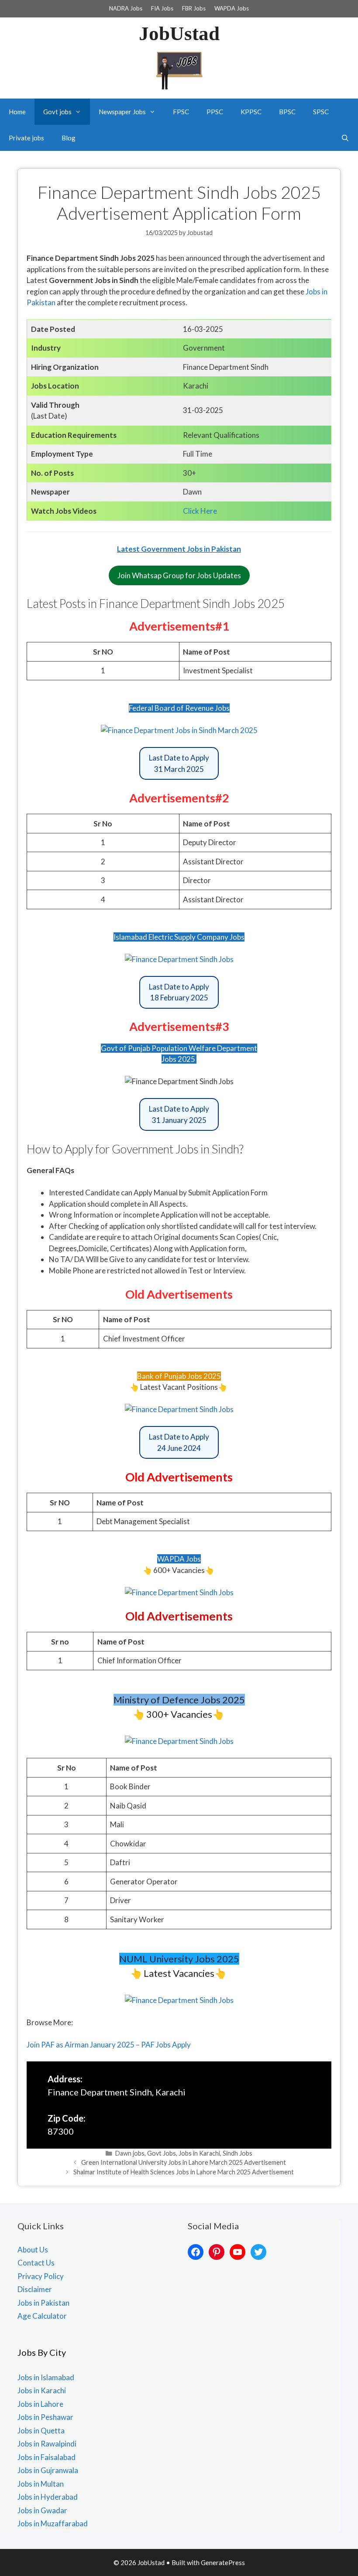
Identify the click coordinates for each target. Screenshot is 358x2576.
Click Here (200, 511)
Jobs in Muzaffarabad (53, 2523)
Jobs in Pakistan (43, 2303)
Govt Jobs (162, 2153)
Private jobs (26, 138)
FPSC (181, 112)
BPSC (287, 112)
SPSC (321, 112)
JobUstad (179, 34)
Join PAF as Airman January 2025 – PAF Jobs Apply (109, 2045)
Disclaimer (35, 2289)
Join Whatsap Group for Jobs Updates (179, 575)
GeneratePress (223, 2562)
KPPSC (251, 112)
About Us (33, 2250)
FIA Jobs (162, 8)
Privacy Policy (41, 2276)
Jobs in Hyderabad (48, 2497)
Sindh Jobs (238, 2153)
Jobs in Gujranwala (48, 2470)
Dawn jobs (130, 2153)
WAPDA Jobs (232, 8)
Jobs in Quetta (41, 2431)
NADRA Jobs (126, 8)
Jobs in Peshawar (45, 2417)
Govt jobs (57, 112)
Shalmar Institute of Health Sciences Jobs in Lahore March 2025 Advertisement (184, 2172)
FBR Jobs (194, 8)
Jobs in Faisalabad (46, 2457)
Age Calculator (42, 2316)
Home (17, 112)
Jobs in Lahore (40, 2404)
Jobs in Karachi (199, 2153)
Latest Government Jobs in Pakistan (179, 549)
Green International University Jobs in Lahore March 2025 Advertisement (184, 2162)
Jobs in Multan (41, 2484)
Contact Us (36, 2263)
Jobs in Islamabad (46, 2377)
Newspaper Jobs (122, 112)
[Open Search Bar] (345, 138)
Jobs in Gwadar (42, 2510)
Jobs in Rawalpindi (47, 2444)
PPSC (215, 112)
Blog (69, 138)
